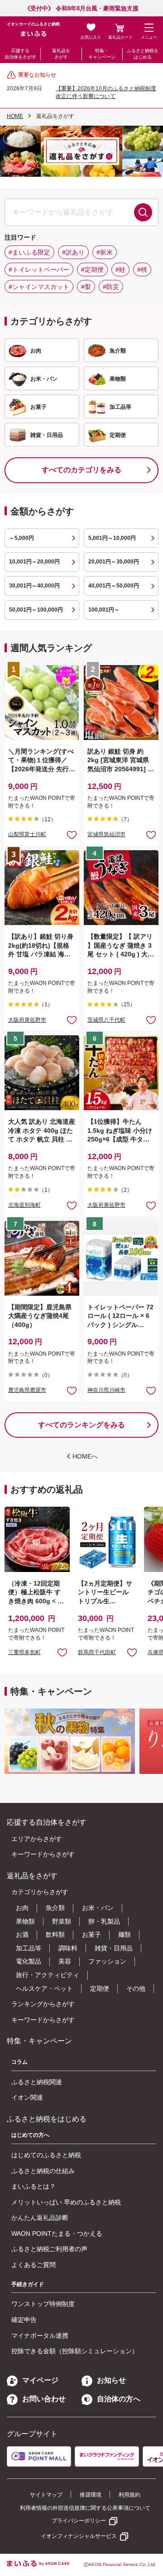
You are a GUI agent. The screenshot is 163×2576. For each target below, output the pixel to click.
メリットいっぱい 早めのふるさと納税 (66, 2202)
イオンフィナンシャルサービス (79, 2536)
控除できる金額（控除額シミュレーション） (75, 2351)
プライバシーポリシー (79, 2521)
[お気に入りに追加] (72, 835)
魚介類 (55, 1908)
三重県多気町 (24, 1652)
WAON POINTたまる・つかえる (57, 2233)
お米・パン (98, 1908)
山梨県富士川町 (27, 834)
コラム (19, 2062)
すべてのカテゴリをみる (81, 470)
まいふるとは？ (34, 2186)
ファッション (107, 1961)
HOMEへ (85, 1456)
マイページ (40, 2380)
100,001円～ (104, 610)
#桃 (142, 269)
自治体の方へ (119, 2399)
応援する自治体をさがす (20, 54)
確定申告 (24, 2320)
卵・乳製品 (104, 1921)
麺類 (125, 1934)
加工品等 (29, 1948)
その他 (136, 1988)
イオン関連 (27, 2097)
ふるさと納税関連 (37, 2082)
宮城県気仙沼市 (106, 834)
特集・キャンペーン (102, 54)
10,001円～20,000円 (34, 562)
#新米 (105, 252)
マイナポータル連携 (40, 2336)
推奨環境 (91, 2495)
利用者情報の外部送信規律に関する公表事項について (85, 2508)
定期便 (100, 1988)
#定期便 (92, 269)
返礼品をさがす (61, 54)
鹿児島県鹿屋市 (27, 1390)
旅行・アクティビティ (48, 1975)
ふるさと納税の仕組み (43, 2171)
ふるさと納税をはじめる (143, 54)
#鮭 (120, 269)
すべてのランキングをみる (81, 1425)
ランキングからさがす (43, 2004)
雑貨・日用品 (114, 1948)
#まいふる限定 (29, 252)
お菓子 (91, 1934)
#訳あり (73, 252)
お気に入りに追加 (62, 1652)
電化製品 (29, 1961)
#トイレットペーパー (39, 269)
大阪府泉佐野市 (27, 1020)
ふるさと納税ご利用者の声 (49, 2249)
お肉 (22, 1908)
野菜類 (62, 1921)
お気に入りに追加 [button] (72, 835)
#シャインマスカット (39, 287)
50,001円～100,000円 (36, 610)
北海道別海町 (24, 1205)
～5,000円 (22, 538)
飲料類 (55, 1934)
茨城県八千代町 (106, 1020)
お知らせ (111, 2380)
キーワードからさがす (43, 1854)
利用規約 (129, 2495)
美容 (65, 1961)
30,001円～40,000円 (34, 586)
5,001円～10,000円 (112, 538)
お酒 (22, 1934)
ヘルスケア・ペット (44, 1988)
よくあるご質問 (34, 2265)
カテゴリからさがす (40, 1892)
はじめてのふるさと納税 (46, 2155)
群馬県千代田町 (97, 1652)
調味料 (68, 1948)
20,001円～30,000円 (114, 562)
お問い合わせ (44, 2399)
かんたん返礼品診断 (40, 2218)
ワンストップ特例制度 (43, 2304)
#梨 (86, 287)
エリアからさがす (37, 1839)
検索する (143, 212)
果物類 (25, 1921)
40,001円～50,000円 (114, 586)
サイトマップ (46, 2495)
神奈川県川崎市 (106, 1390)
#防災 (111, 287)
